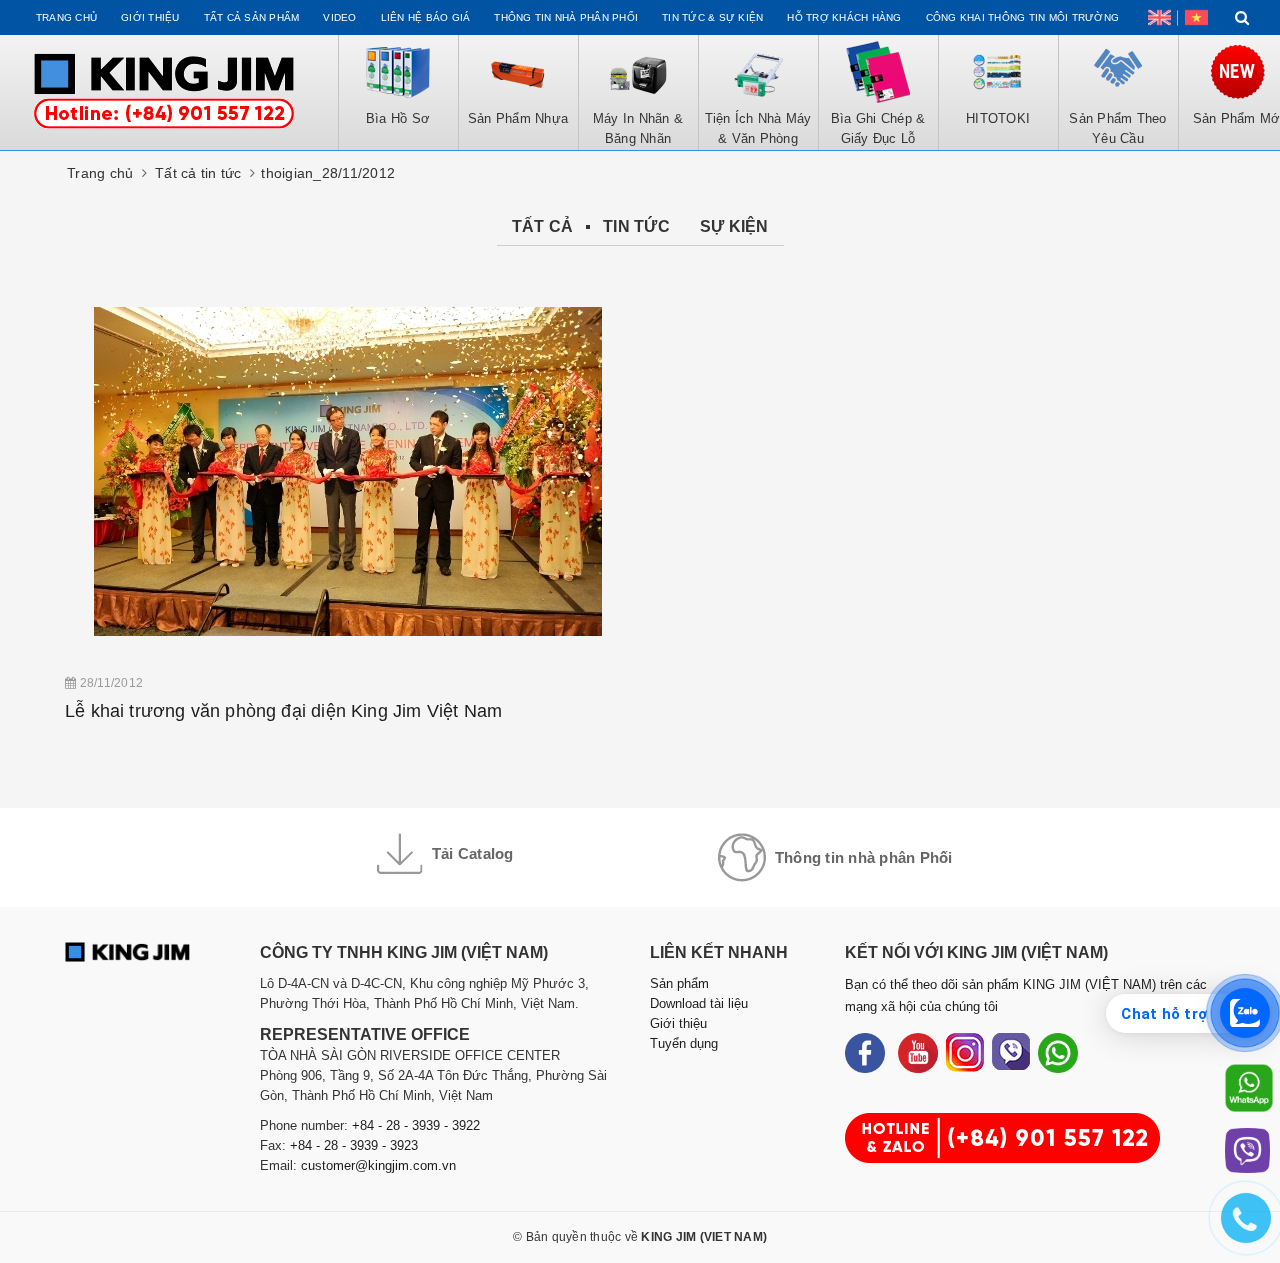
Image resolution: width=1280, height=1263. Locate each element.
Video (339, 17)
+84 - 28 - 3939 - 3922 (416, 1125)
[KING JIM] (164, 92)
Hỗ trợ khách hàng (844, 17)
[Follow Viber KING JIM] (1011, 1053)
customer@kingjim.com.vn (378, 1165)
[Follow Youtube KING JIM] (918, 1053)
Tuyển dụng (684, 1043)
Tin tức (636, 226)
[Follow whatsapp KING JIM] (1058, 1053)
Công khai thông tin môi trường (1023, 17)
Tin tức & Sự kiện (712, 17)
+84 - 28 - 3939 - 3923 (354, 1145)
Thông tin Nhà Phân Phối (566, 17)
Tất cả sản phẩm (252, 17)
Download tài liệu (699, 1003)
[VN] (1196, 17)
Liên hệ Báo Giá (426, 17)
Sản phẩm (679, 983)
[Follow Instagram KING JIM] (965, 1053)
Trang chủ (66, 17)
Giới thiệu (150, 17)
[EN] (1159, 17)
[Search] (1242, 17)
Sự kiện (734, 226)
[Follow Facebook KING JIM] (865, 1053)
